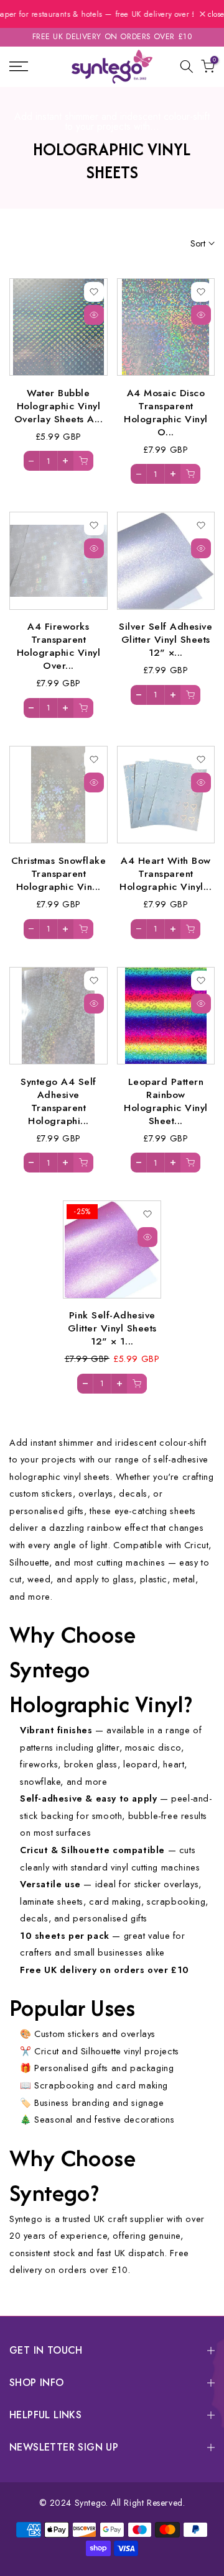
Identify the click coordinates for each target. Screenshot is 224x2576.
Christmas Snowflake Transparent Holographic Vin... (59, 873)
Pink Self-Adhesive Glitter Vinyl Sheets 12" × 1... (112, 1328)
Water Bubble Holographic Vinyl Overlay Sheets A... (59, 406)
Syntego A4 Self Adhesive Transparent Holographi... (58, 1101)
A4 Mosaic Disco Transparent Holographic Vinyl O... (166, 412)
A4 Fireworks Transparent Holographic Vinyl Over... (59, 646)
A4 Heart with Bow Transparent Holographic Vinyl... (166, 873)
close (215, 14)
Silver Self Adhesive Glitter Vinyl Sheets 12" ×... (166, 639)
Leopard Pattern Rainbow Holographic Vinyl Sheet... (166, 1101)
